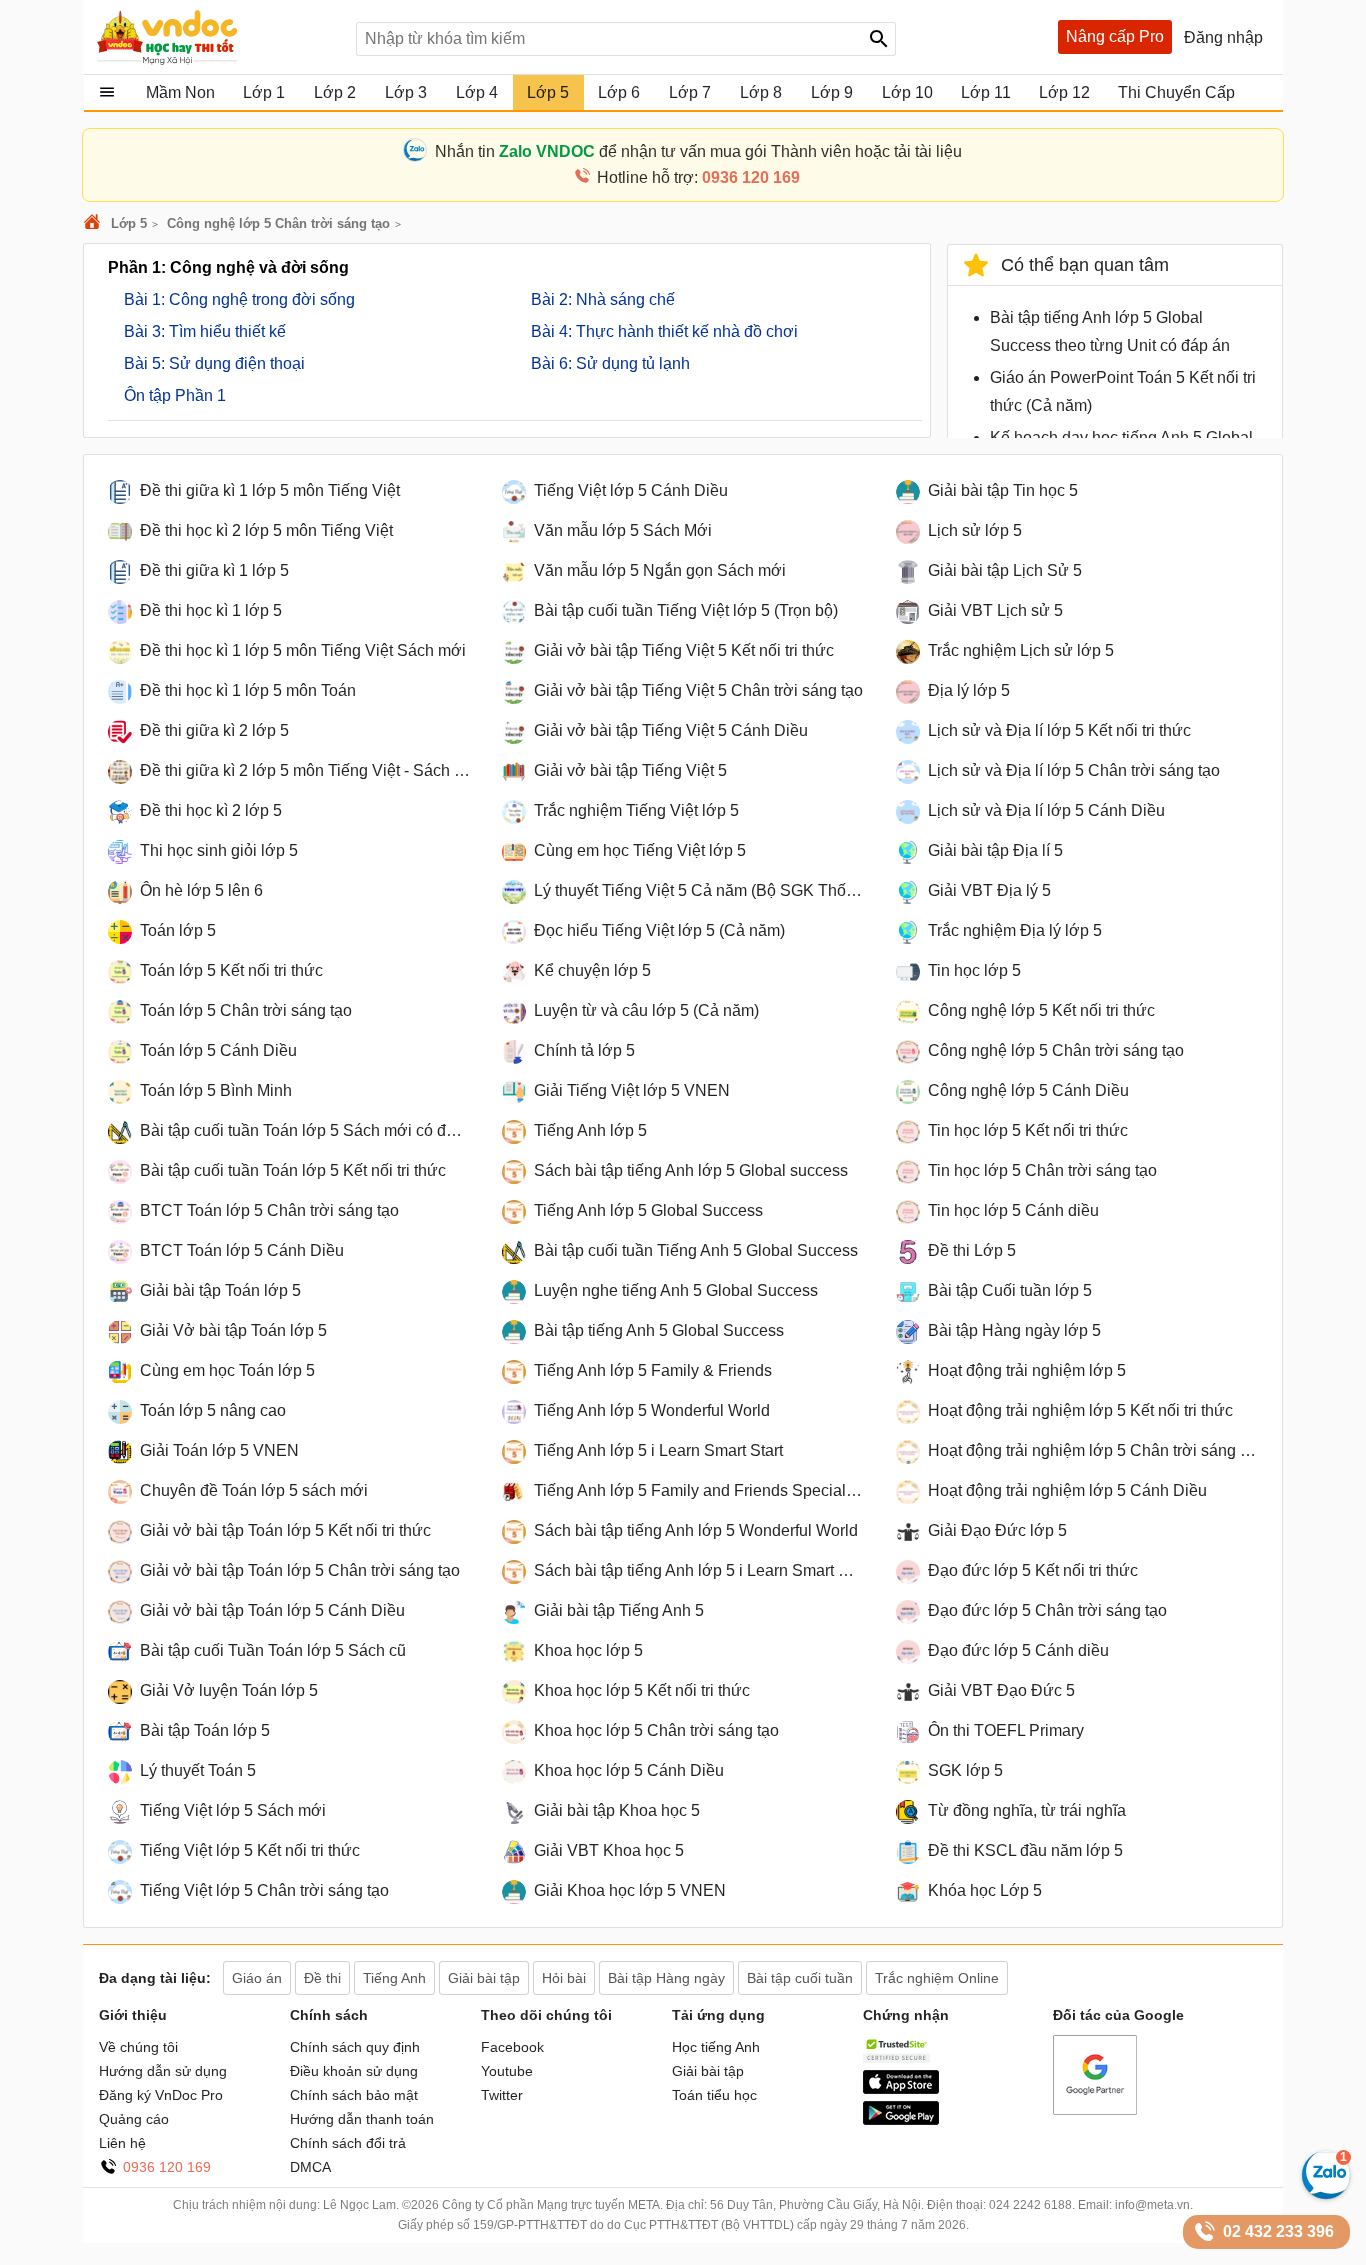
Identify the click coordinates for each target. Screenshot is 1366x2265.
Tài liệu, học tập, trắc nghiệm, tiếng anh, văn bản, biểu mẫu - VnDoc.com (216, 37)
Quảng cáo (134, 2119)
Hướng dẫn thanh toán (362, 2119)
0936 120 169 (167, 2167)
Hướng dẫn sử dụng (163, 2071)
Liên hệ (122, 2143)
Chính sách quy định (355, 2047)
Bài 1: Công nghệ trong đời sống (239, 299)
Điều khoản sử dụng (354, 2071)
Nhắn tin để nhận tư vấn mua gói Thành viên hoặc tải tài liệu (698, 151)
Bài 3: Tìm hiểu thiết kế (205, 331)
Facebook (512, 2047)
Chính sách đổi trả (348, 2143)
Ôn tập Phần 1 (175, 395)
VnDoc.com (95, 223)
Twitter (502, 2095)
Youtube (507, 2071)
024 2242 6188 (1030, 2205)
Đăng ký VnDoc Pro (161, 2095)
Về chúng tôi (138, 2047)
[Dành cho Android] (901, 2120)
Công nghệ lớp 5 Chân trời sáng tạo (278, 223)
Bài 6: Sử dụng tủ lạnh (610, 363)
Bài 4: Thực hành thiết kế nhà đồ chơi (664, 331)
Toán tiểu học (714, 2095)
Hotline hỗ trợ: (698, 177)
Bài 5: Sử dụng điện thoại (214, 363)
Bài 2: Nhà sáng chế (603, 299)
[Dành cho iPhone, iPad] (901, 2089)
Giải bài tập (708, 2071)
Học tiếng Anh (716, 2047)
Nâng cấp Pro (1115, 36)
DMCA (310, 2167)
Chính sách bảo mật (354, 2095)
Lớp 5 (129, 223)
